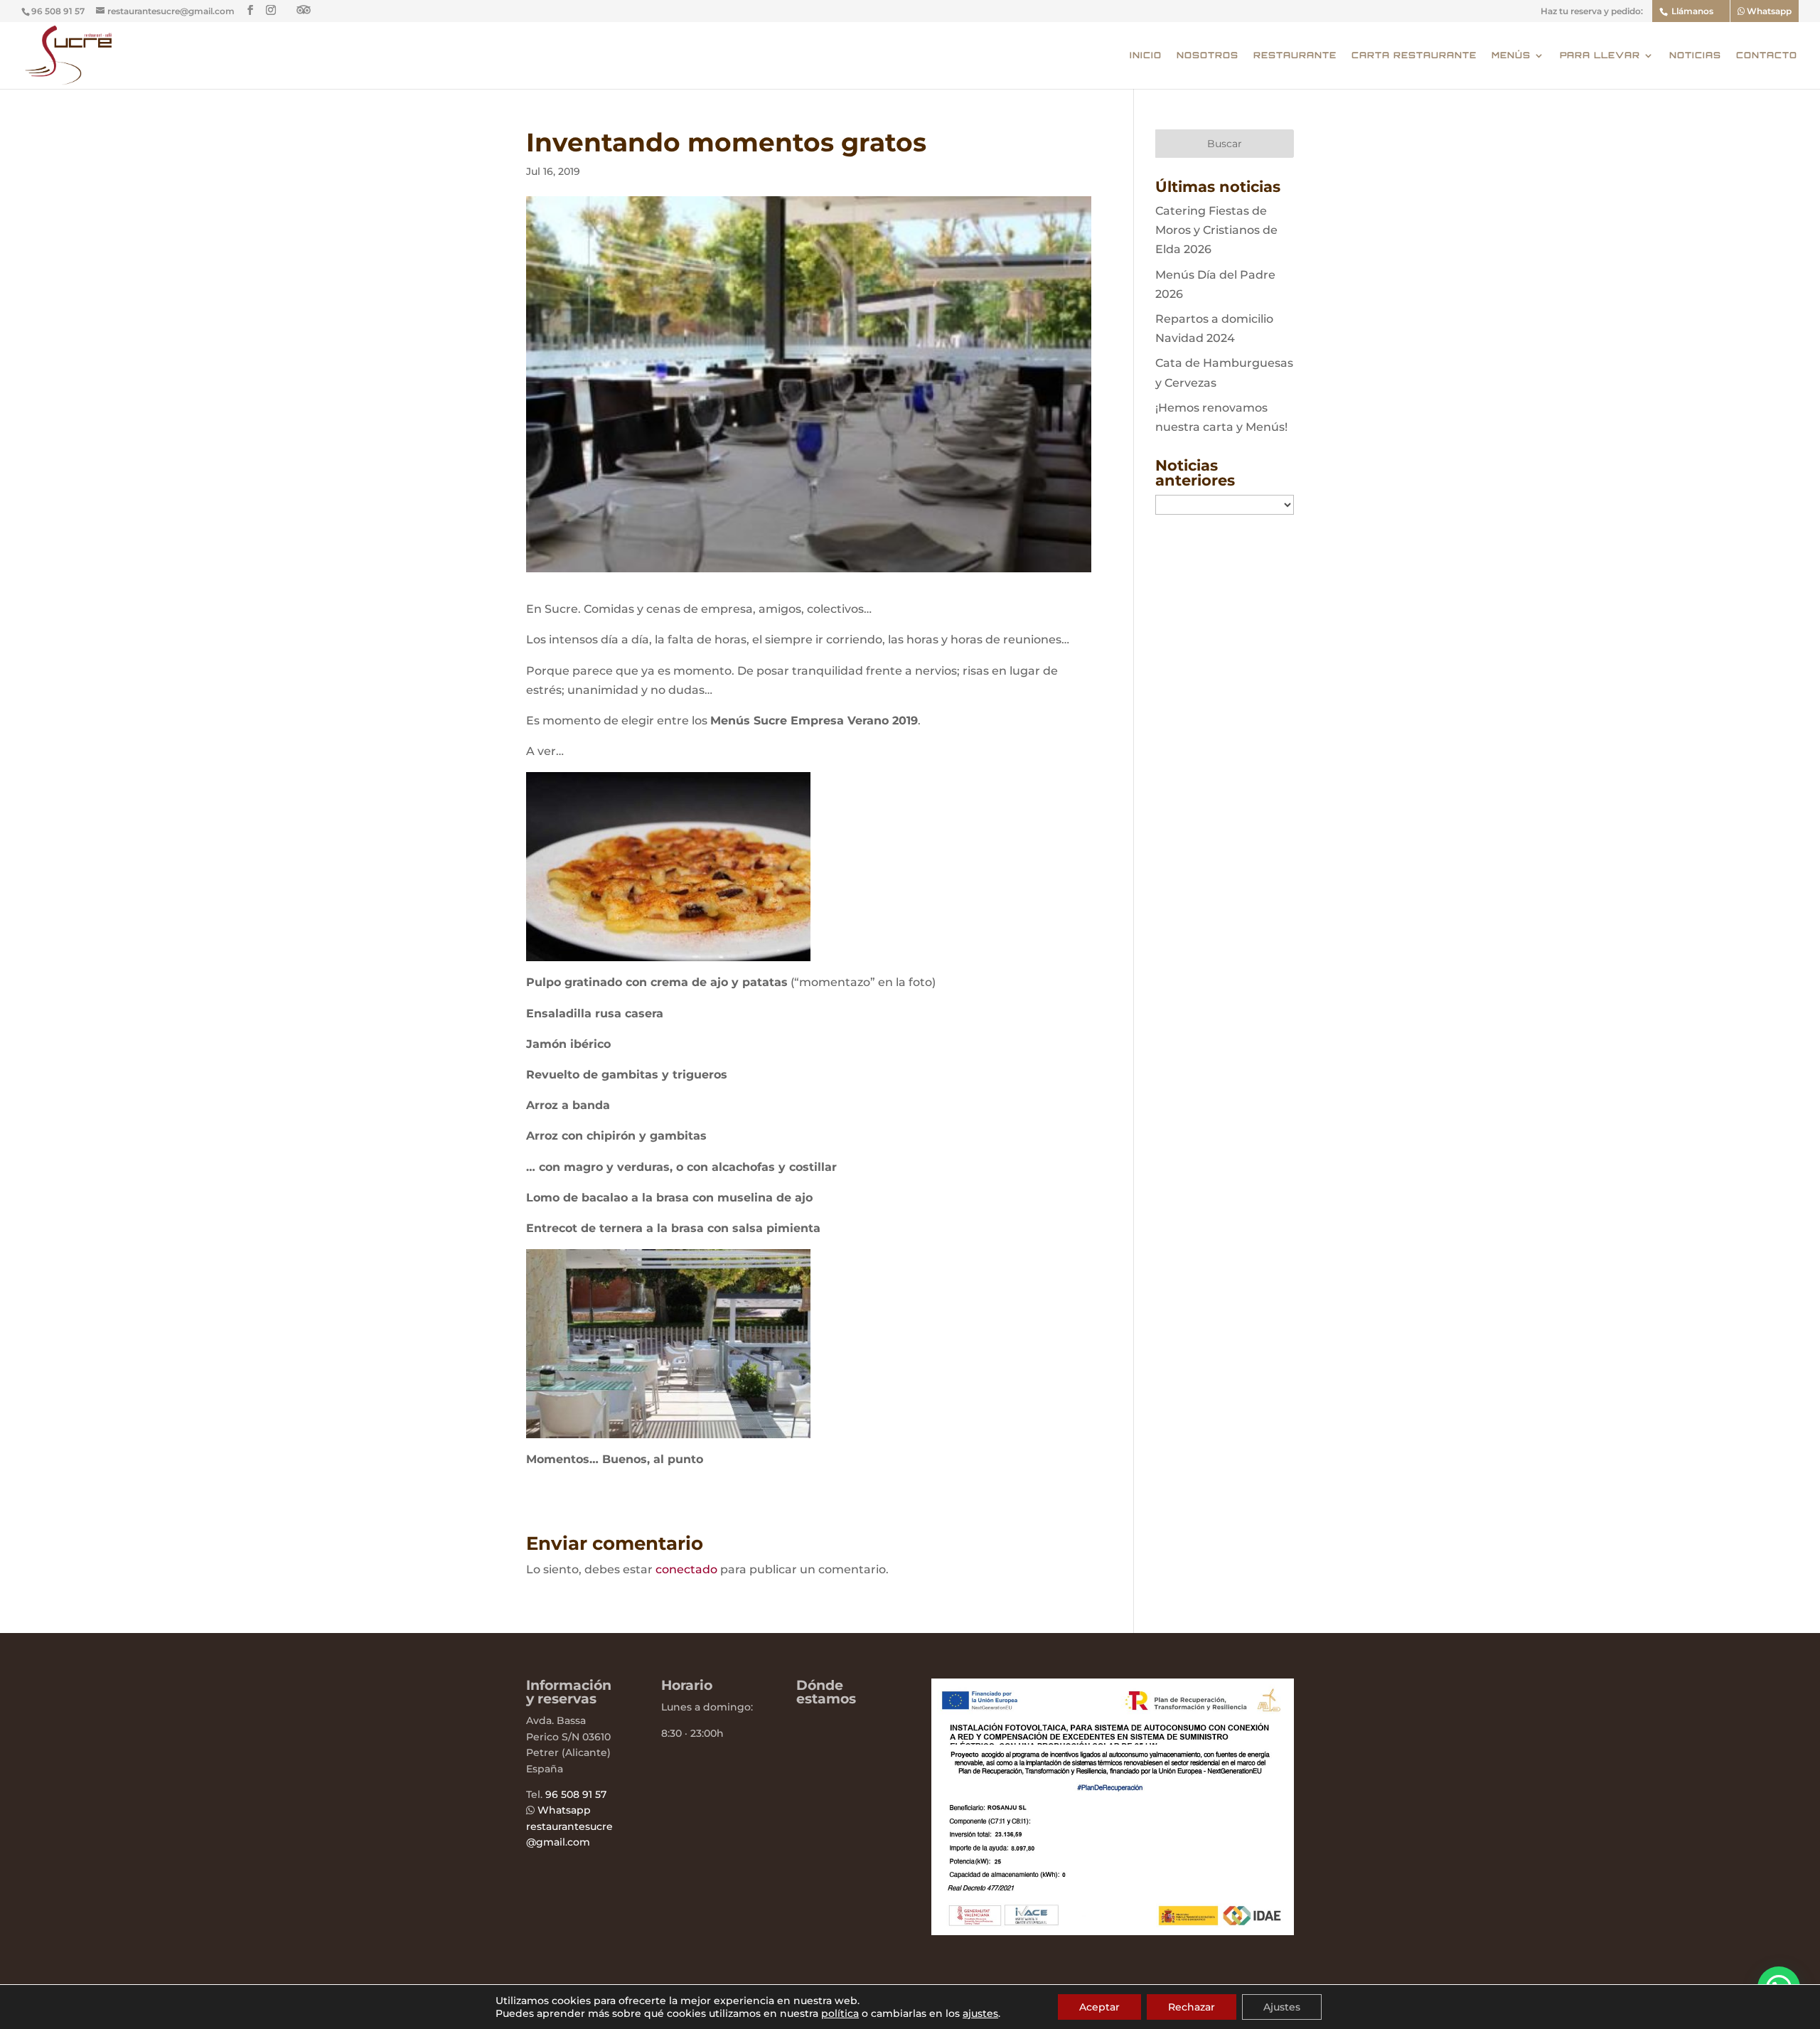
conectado (686, 1569)
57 (599, 1794)
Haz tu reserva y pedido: (1592, 12)
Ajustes (1282, 2007)
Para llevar (1600, 55)
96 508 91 (569, 1794)
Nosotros (1208, 55)
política (840, 2013)
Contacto (1767, 55)
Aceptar (1099, 2007)
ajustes (980, 2013)
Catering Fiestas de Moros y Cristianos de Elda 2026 (1216, 230)
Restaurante (1295, 55)
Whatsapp (1768, 11)
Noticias (1695, 55)
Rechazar (1192, 2007)
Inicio (1146, 55)
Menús (1511, 55)
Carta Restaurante (1414, 55)
